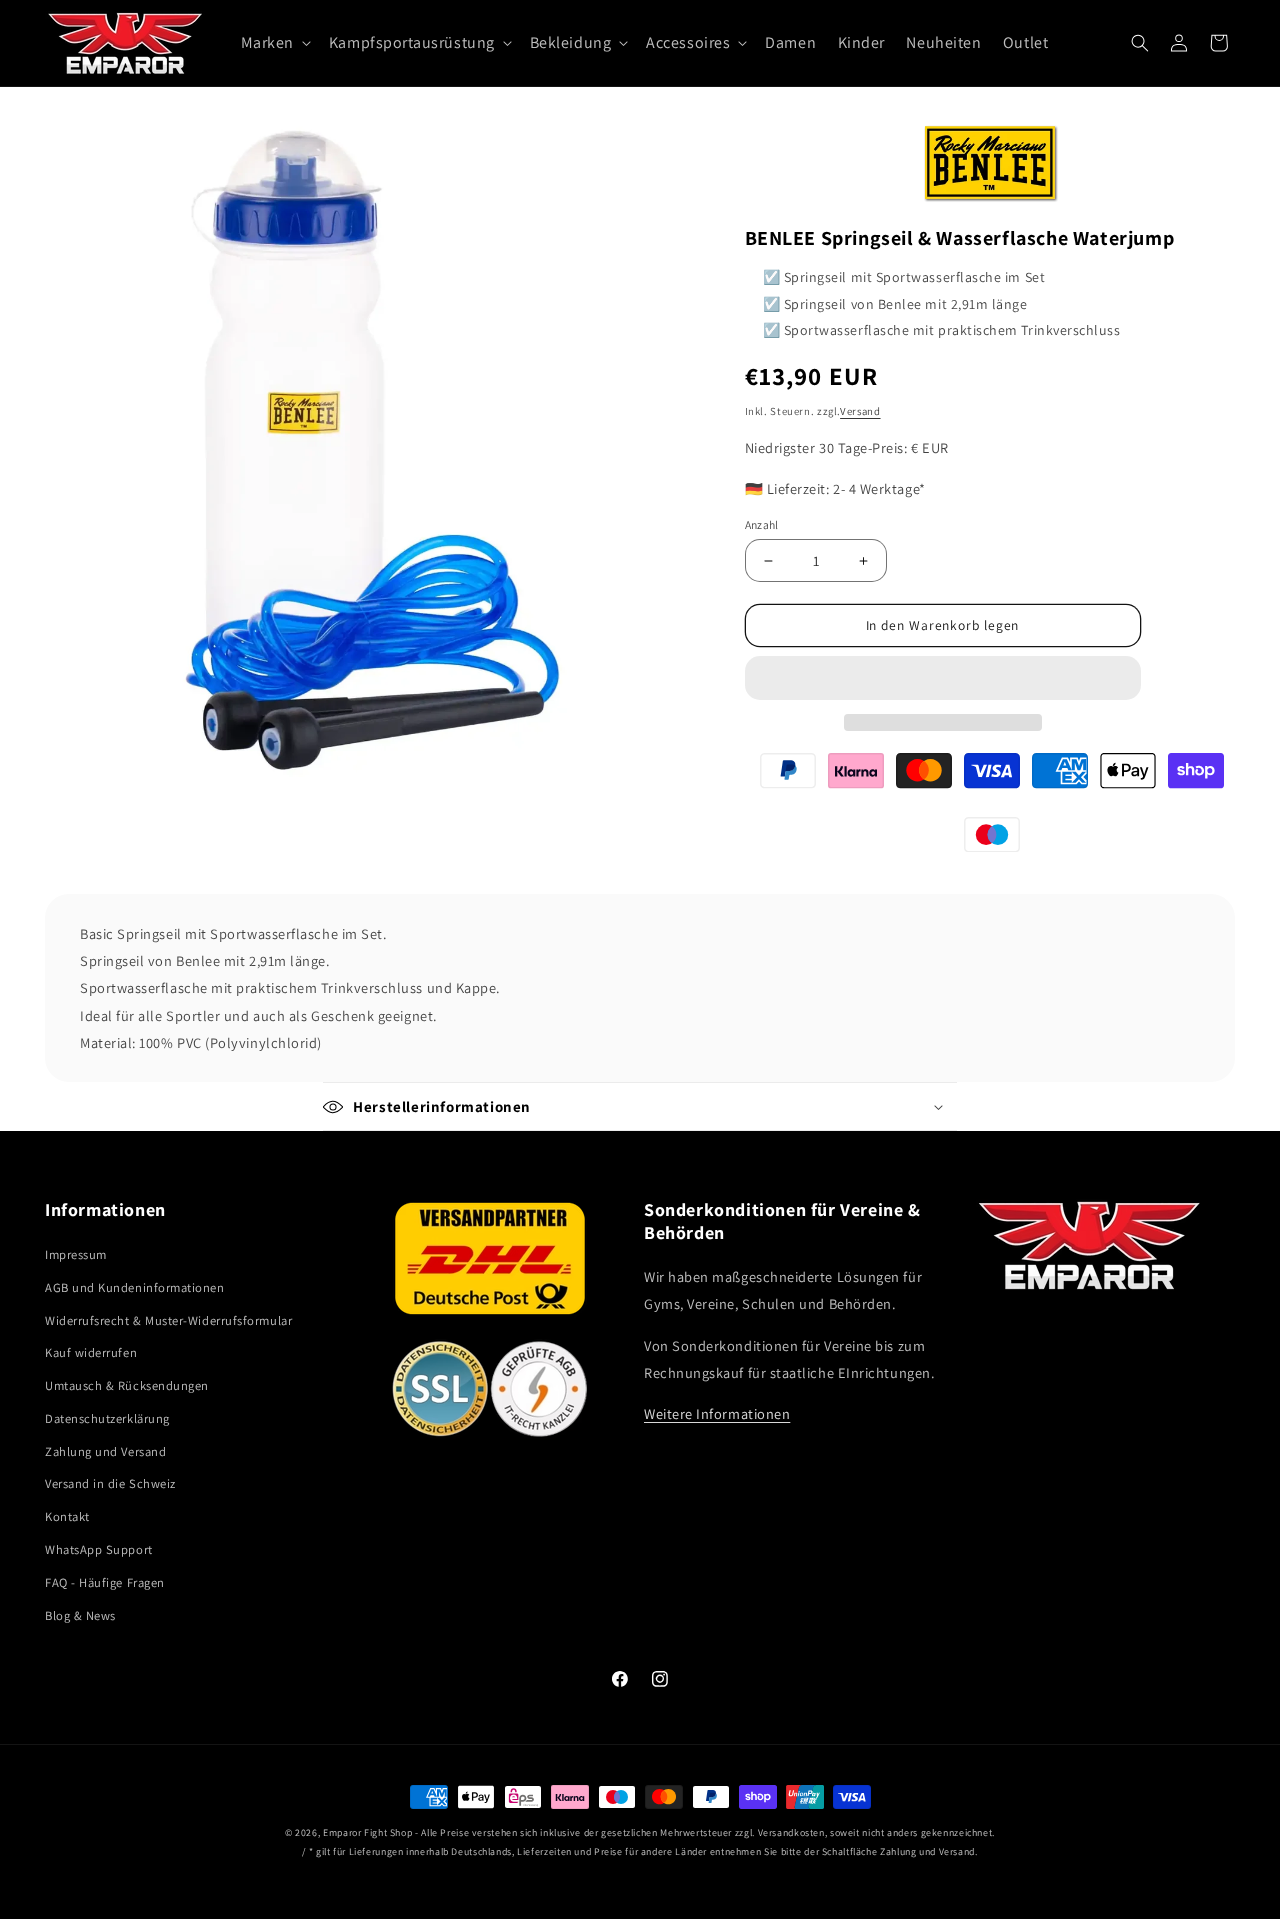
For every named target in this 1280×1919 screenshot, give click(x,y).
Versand (860, 411)
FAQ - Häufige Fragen (105, 1582)
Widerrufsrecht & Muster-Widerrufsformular (168, 1320)
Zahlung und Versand (105, 1451)
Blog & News (80, 1615)
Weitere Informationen (717, 1413)
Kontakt (67, 1516)
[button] (943, 678)
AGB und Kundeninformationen (135, 1287)
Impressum (76, 1254)
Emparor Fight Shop (367, 1832)
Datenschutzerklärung (107, 1418)
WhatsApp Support (99, 1549)
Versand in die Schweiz (110, 1483)
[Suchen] (1140, 43)
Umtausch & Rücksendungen (127, 1385)
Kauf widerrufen (91, 1352)
